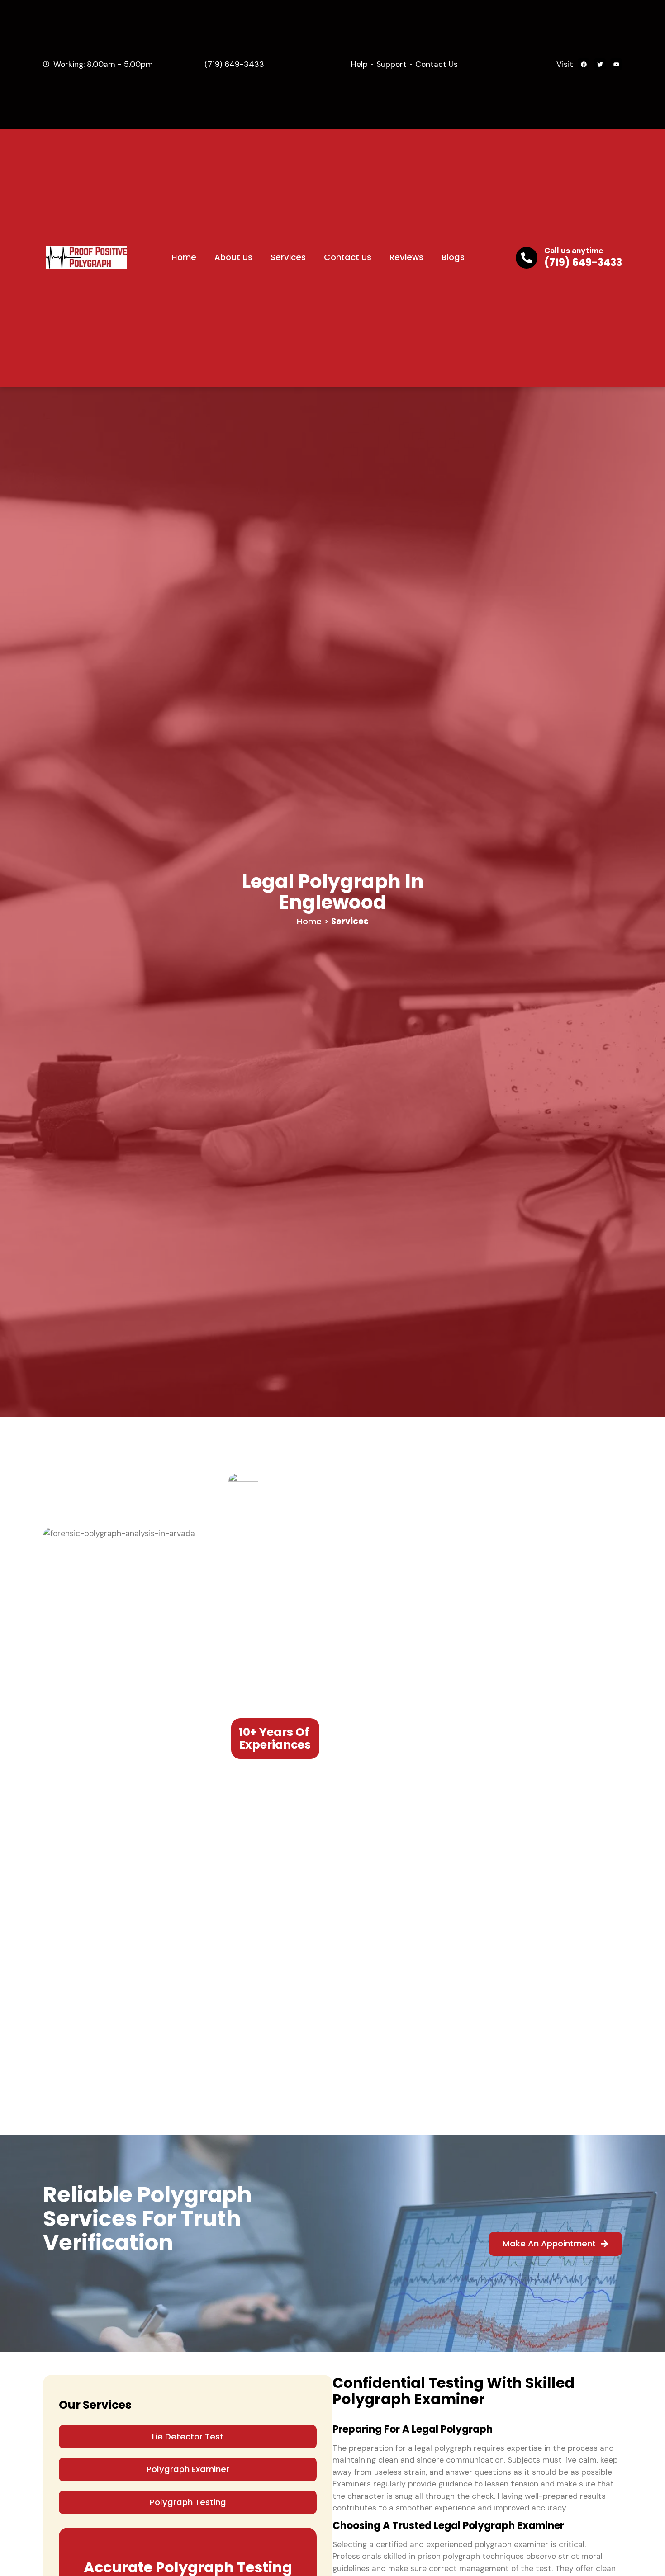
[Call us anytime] (527, 258)
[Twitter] (600, 64)
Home (184, 257)
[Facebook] (584, 64)
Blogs (453, 257)
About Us (233, 257)
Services (288, 257)
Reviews (406, 257)
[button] (188, 2437)
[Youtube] (616, 64)
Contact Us (348, 257)
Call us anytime (574, 251)
